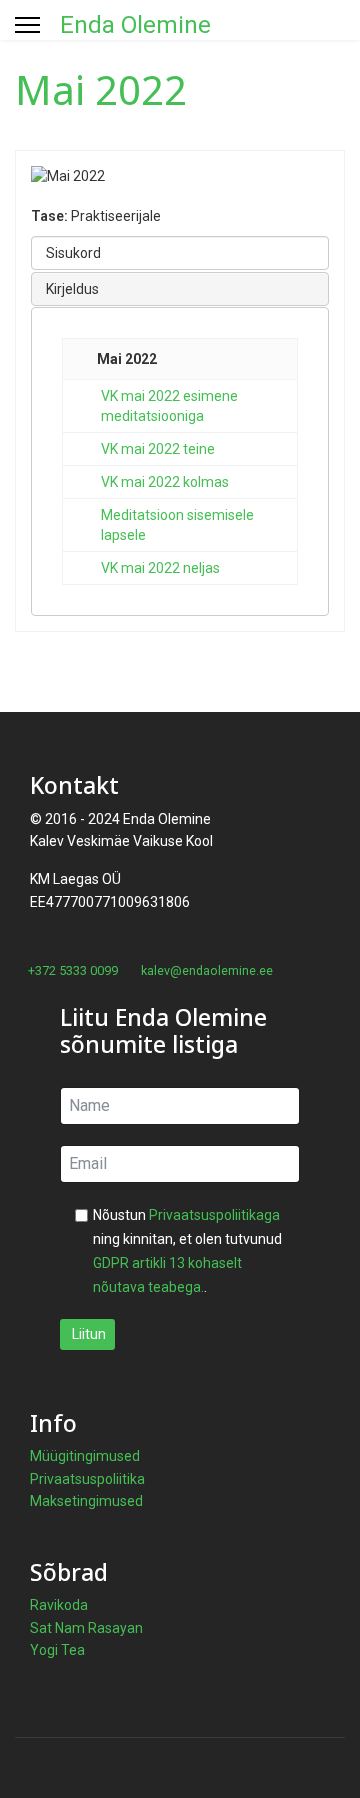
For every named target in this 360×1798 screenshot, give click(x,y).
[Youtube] (51, 992)
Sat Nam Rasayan (86, 1628)
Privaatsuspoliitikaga (214, 1215)
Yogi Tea (57, 1650)
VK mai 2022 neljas (160, 568)
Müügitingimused (85, 1456)
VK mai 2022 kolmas (165, 482)
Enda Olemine (135, 25)
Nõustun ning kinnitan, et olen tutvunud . (187, 1251)
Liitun (87, 1334)
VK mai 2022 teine (158, 449)
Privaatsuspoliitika (87, 1479)
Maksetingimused (86, 1501)
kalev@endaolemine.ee (207, 970)
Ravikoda (59, 1605)
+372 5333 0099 (73, 970)
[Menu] (27, 25)
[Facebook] (20, 992)
